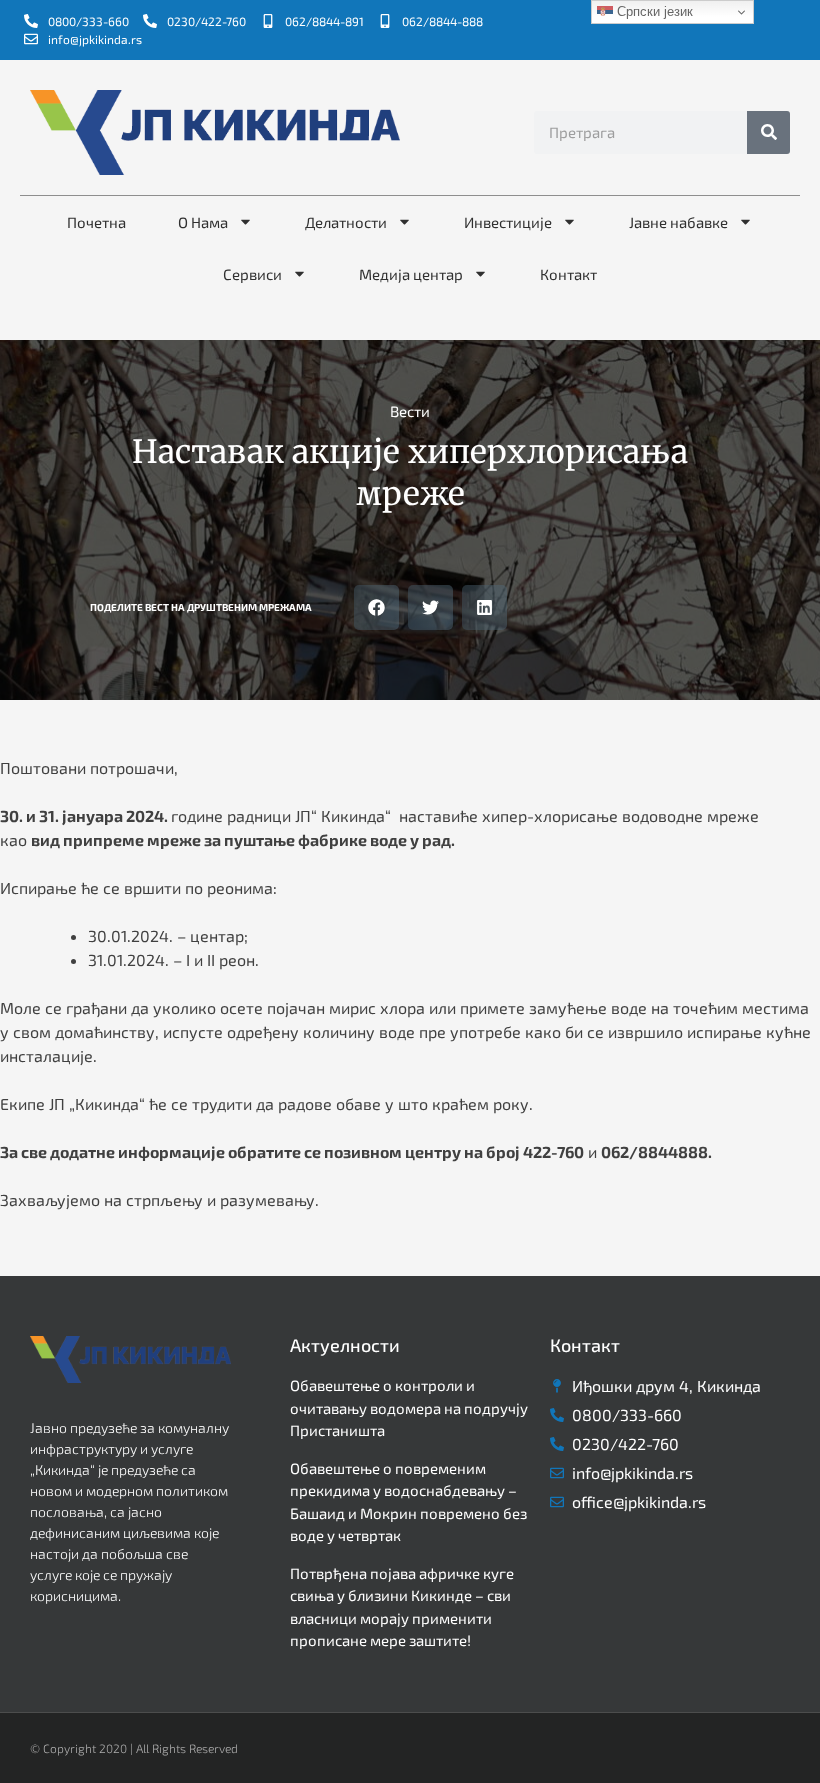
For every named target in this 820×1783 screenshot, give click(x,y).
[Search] (768, 132)
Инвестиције (508, 222)
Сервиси (252, 274)
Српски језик (653, 11)
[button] (376, 607)
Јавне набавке (678, 222)
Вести (410, 411)
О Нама (203, 222)
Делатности (346, 222)
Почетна (96, 222)
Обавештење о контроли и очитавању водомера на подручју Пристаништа (409, 1407)
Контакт (568, 274)
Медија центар (411, 274)
